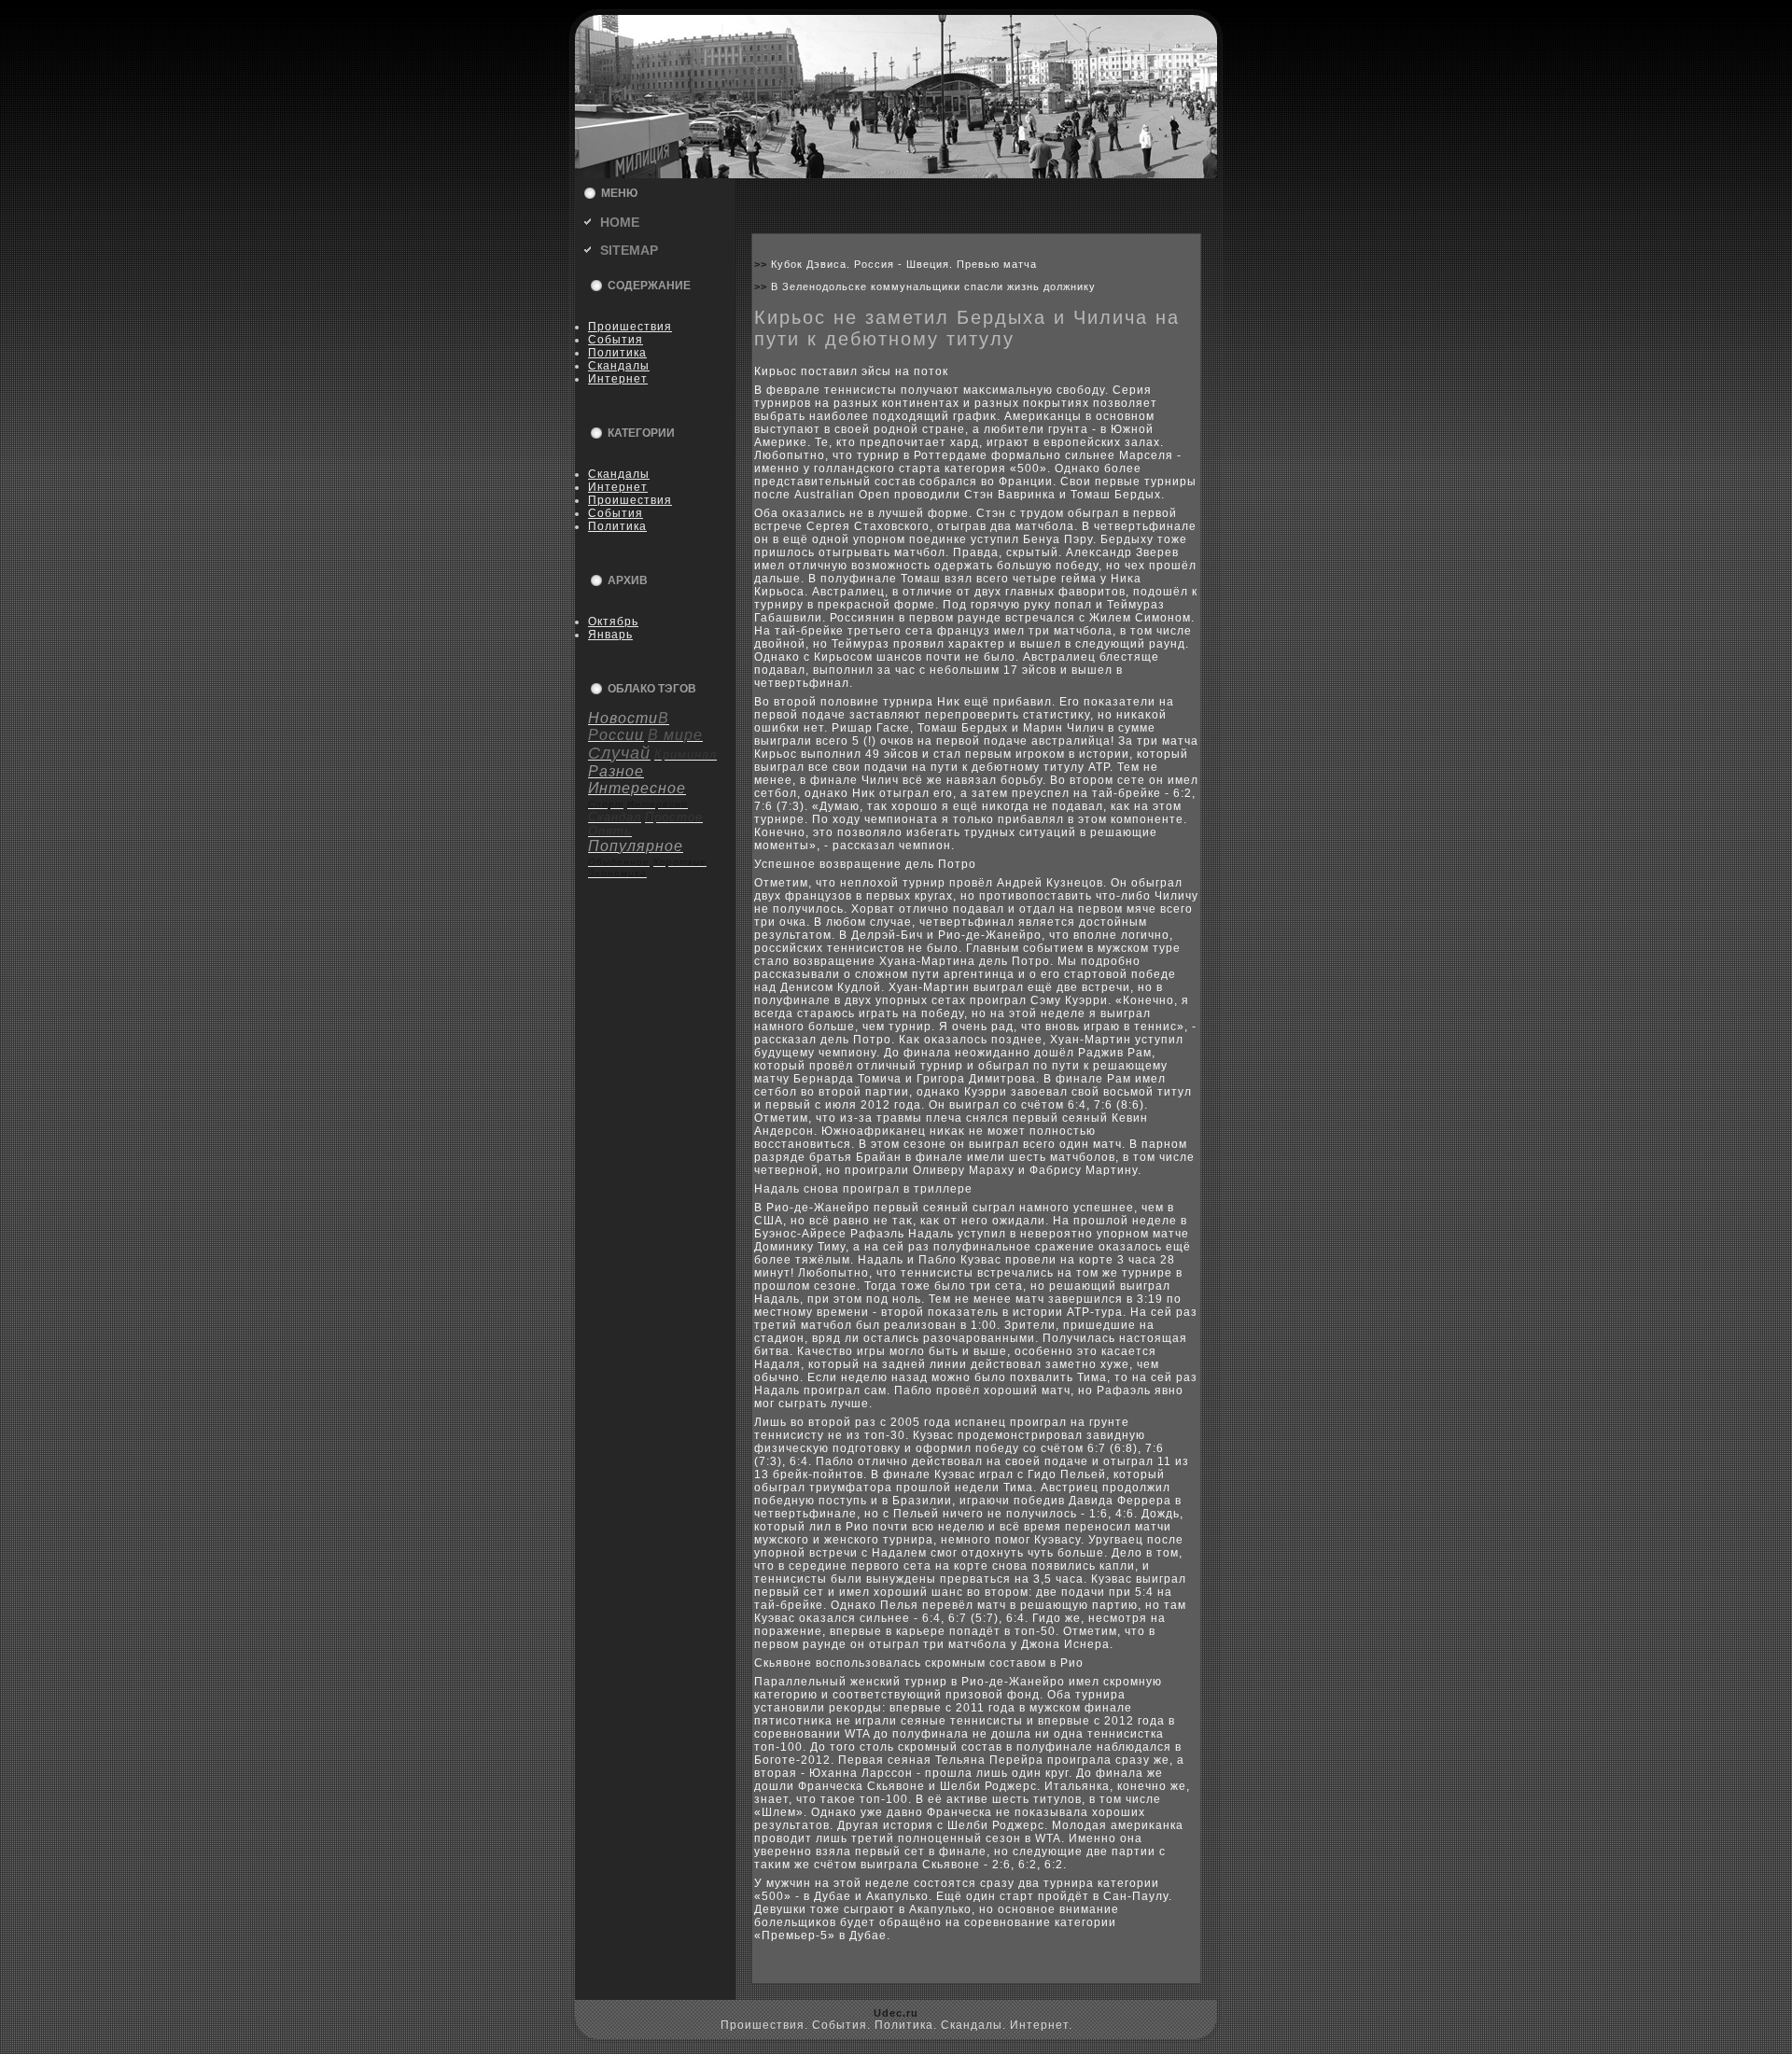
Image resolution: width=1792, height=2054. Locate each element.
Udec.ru (896, 2013)
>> (763, 264)
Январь (610, 635)
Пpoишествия (630, 327)
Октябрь (613, 622)
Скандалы (619, 366)
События (616, 340)
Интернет (618, 379)
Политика (617, 353)
